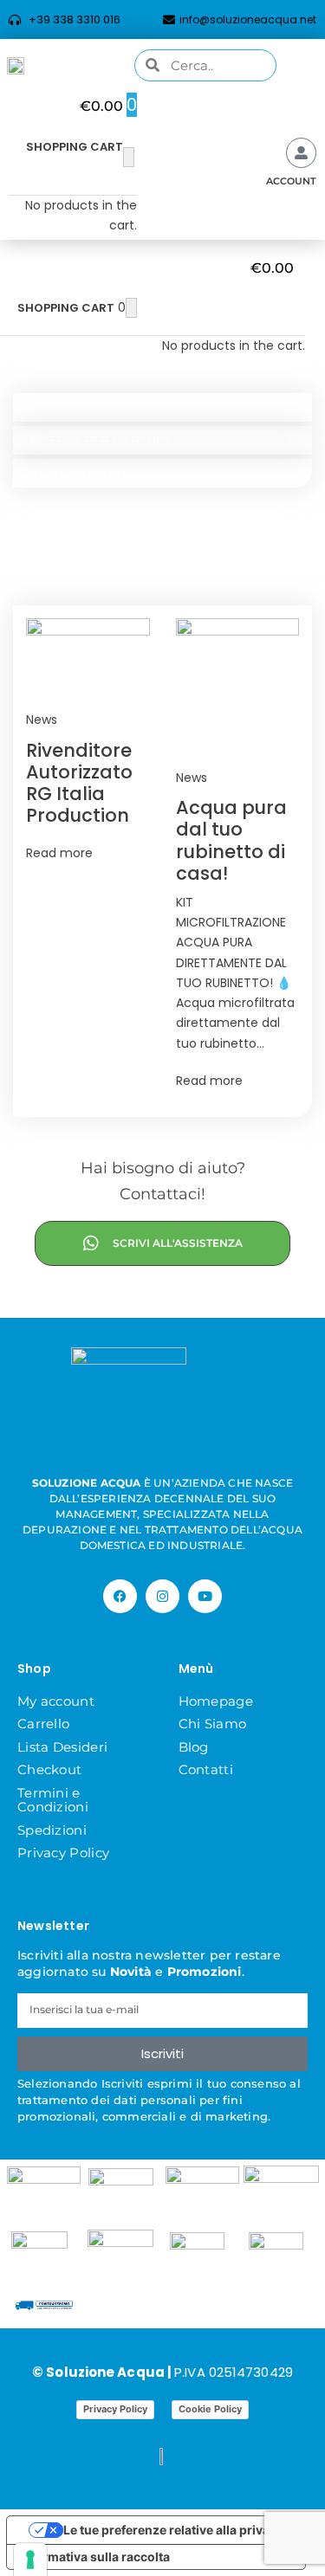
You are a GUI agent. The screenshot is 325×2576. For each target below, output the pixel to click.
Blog (194, 1747)
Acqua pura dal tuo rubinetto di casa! (231, 840)
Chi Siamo (213, 1724)
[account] (301, 153)
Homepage (216, 1701)
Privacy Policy (63, 1853)
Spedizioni (52, 1830)
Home (40, 540)
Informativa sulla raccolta (94, 2557)
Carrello (43, 1724)
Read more (59, 853)
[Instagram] (162, 1596)
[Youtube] (205, 1596)
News (42, 720)
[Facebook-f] (120, 1596)
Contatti (206, 1769)
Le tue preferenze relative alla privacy (173, 2530)
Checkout (49, 1769)
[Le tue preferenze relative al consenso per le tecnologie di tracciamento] (30, 2560)
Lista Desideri (62, 1747)
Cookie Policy (210, 2409)
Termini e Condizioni (53, 1800)
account (291, 181)
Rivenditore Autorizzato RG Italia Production (79, 783)
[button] (65, 379)
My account (56, 1701)
